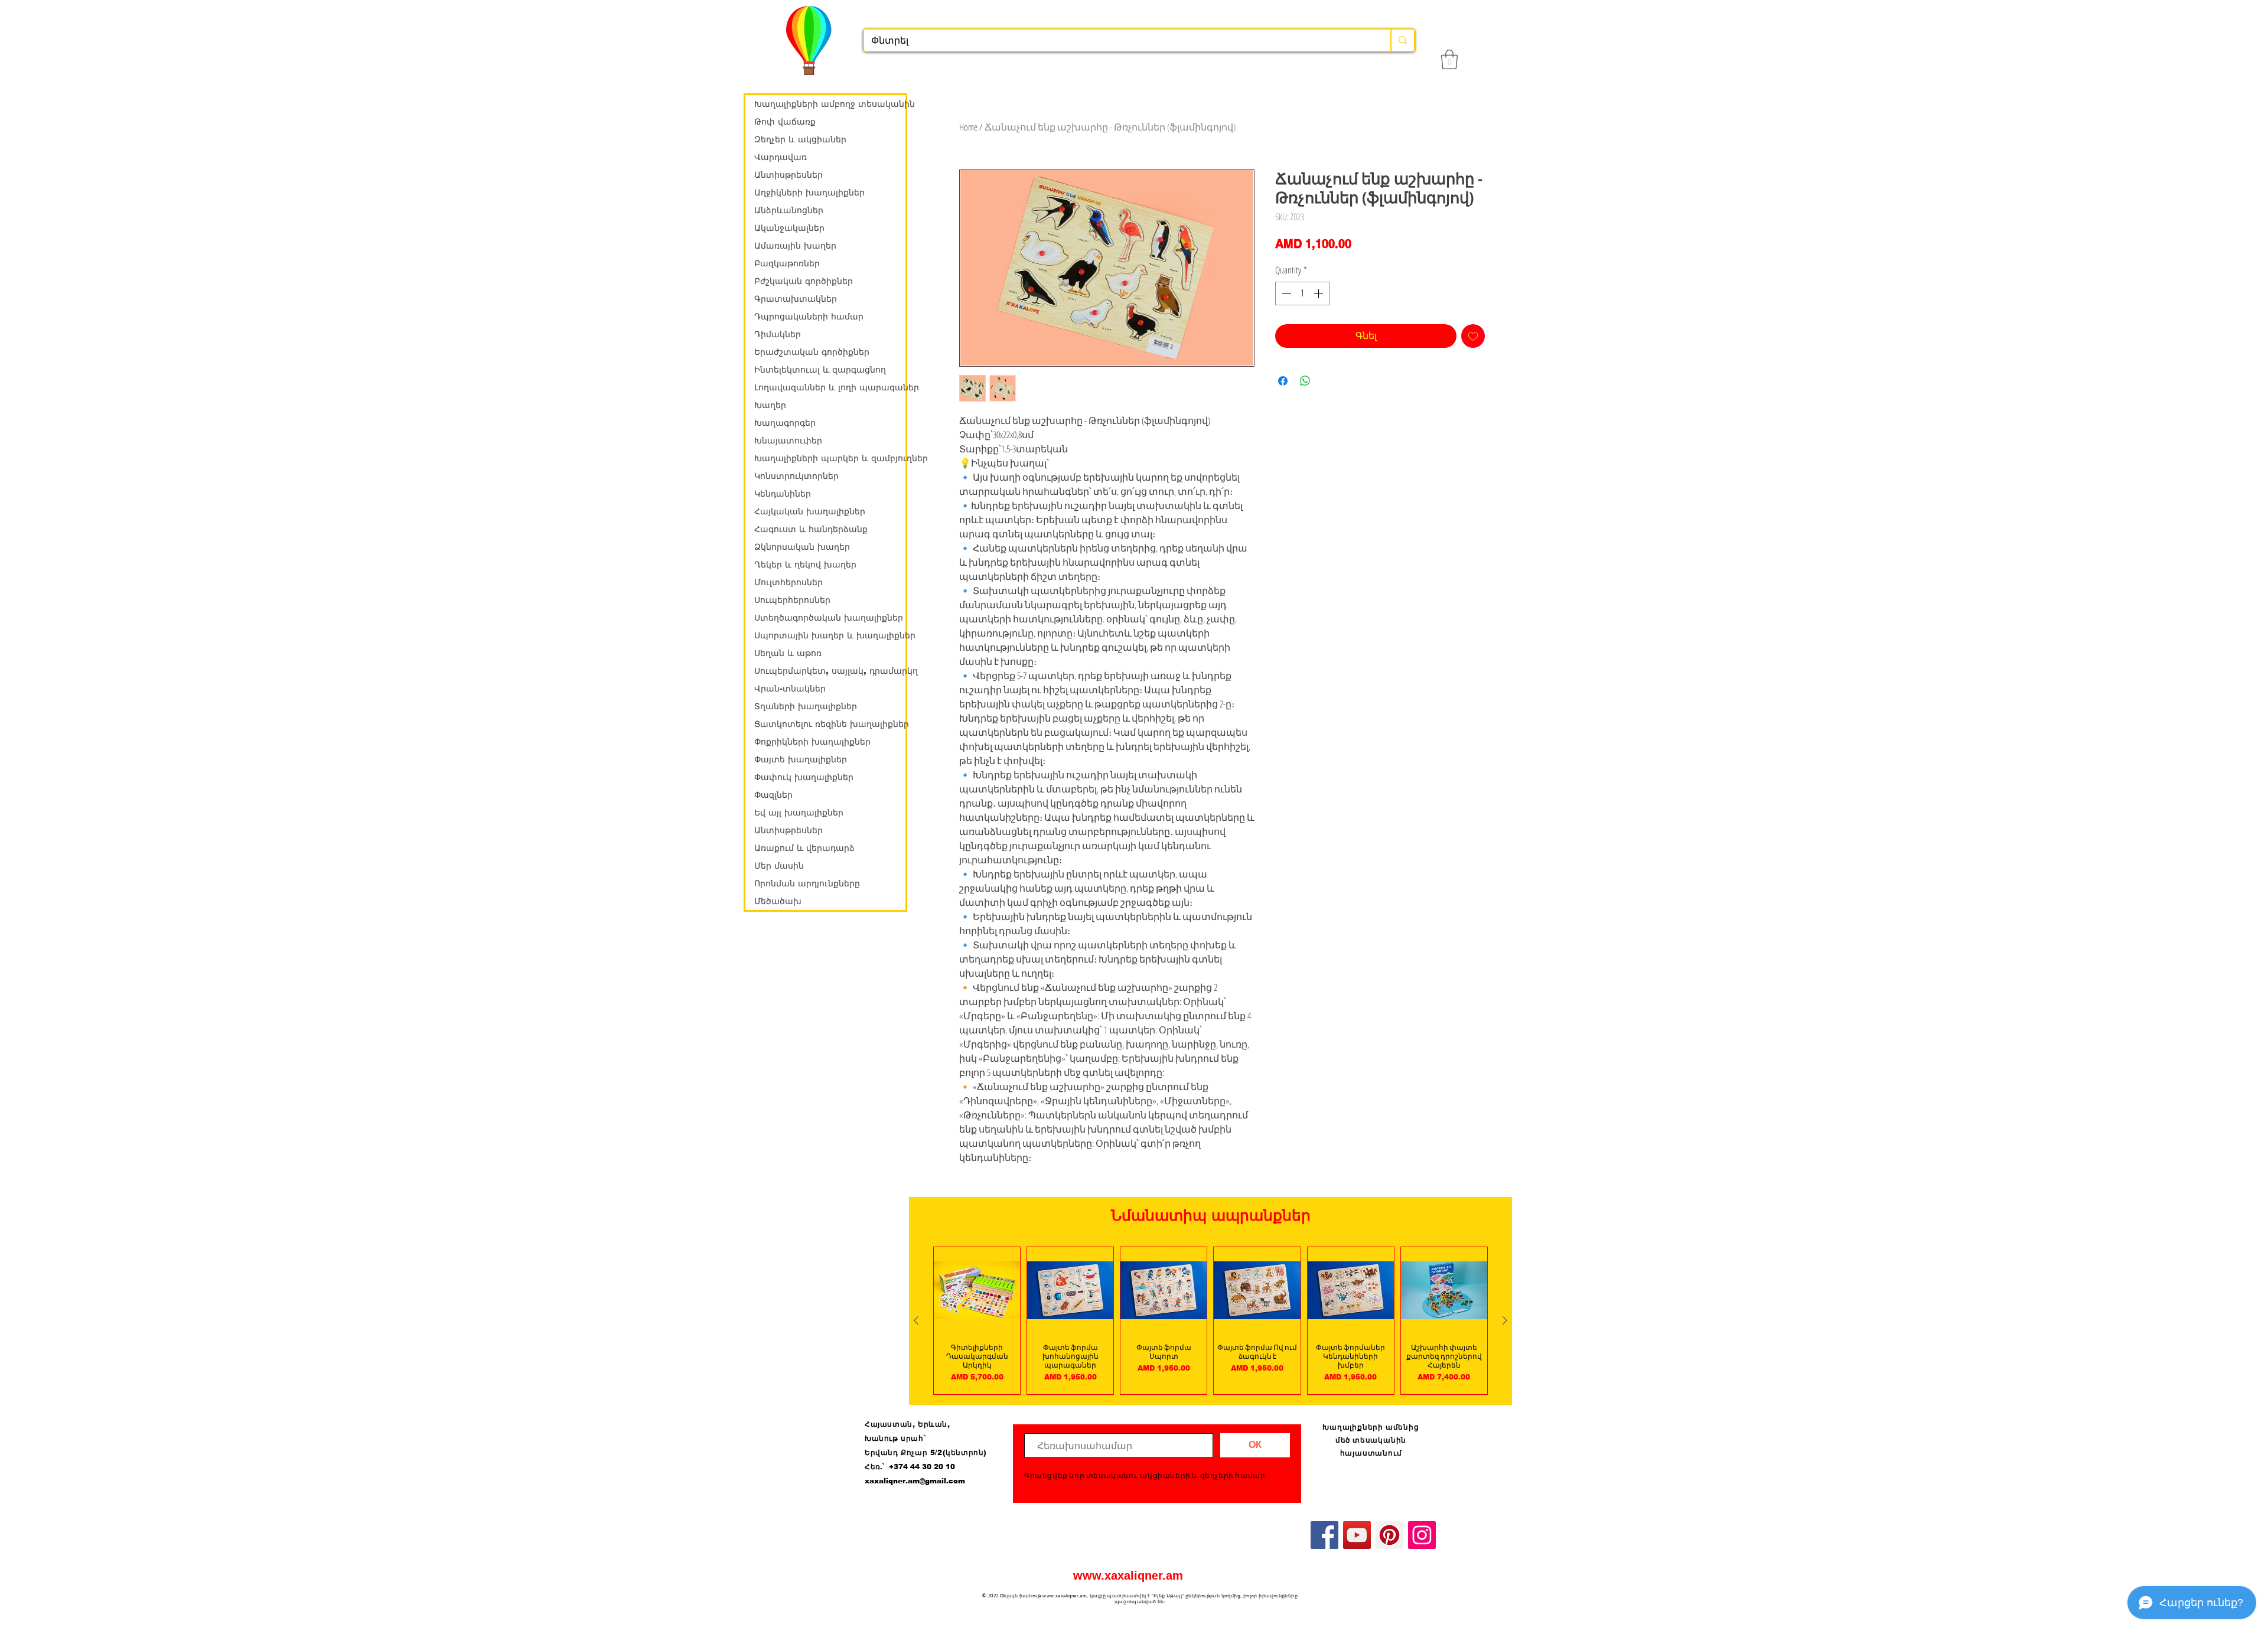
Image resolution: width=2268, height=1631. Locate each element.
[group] (1210, 1321)
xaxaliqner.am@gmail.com (915, 1481)
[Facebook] (1324, 1535)
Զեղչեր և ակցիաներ (800, 139)
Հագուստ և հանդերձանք (811, 529)
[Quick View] (977, 1290)
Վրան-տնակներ (790, 689)
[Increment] (1319, 293)
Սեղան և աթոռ (788, 653)
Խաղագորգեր (785, 423)
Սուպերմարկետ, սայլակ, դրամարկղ (830, 671)
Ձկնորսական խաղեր (802, 547)
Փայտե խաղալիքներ (801, 759)
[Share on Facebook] (1283, 381)
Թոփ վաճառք (785, 122)
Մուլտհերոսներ (788, 582)
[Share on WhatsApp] (1305, 381)
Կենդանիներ (783, 494)
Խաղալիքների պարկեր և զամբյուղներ (830, 458)
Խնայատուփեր (788, 441)
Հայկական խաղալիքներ (810, 511)
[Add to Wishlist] (1473, 336)
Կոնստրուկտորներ (796, 476)
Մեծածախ (778, 901)
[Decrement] (1285, 293)
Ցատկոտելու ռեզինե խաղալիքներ (830, 724)
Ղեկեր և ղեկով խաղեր (805, 565)
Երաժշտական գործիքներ (812, 352)
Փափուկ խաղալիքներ (804, 777)
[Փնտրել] (1402, 40)
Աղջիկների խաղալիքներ (809, 193)
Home (968, 127)
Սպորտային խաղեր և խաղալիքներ (830, 635)
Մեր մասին (779, 866)
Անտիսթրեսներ (788, 175)
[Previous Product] (916, 1320)
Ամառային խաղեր (795, 246)
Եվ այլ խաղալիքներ (799, 813)
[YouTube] (1357, 1535)
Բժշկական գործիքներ (804, 281)
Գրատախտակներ (796, 299)
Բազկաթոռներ (787, 263)
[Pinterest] (1389, 1535)
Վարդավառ (781, 157)
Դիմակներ (778, 334)
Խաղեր (770, 405)
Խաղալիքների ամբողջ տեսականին (830, 104)
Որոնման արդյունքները (807, 883)
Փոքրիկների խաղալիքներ (812, 742)
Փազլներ (773, 795)
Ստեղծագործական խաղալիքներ (829, 618)
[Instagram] (1422, 1535)
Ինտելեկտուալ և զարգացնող (820, 370)
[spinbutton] (1302, 293)
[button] (1449, 59)
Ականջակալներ (789, 228)
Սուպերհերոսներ (792, 600)
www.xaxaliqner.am (1128, 1575)
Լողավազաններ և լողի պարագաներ (830, 387)
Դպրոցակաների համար (809, 317)
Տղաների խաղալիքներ (806, 706)
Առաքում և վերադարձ (804, 848)
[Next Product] (1505, 1320)
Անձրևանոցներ (789, 210)
